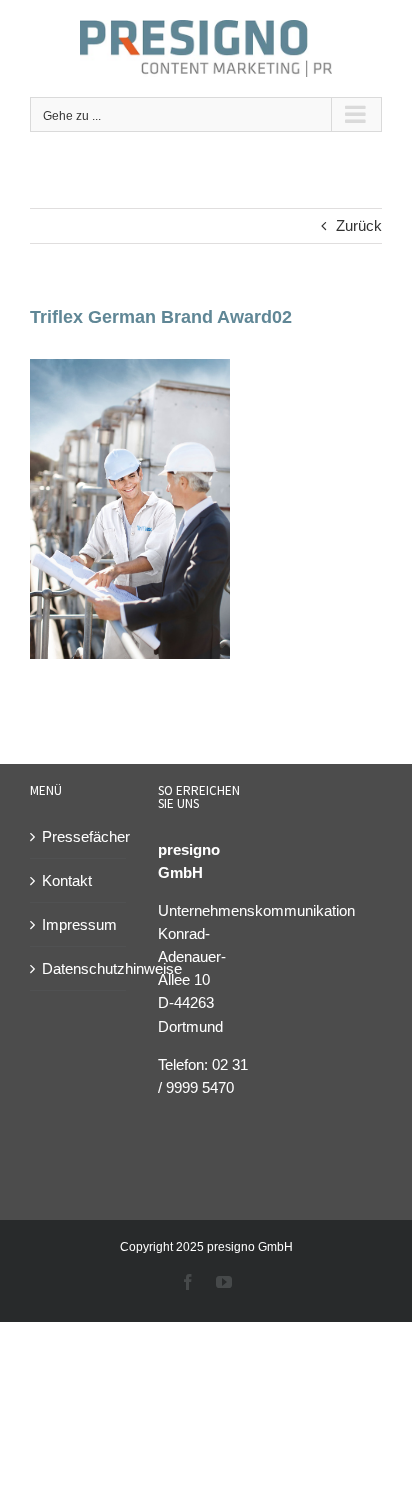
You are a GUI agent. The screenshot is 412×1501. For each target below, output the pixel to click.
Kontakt (67, 880)
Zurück (359, 225)
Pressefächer (79, 836)
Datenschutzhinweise (79, 968)
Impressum (79, 924)
